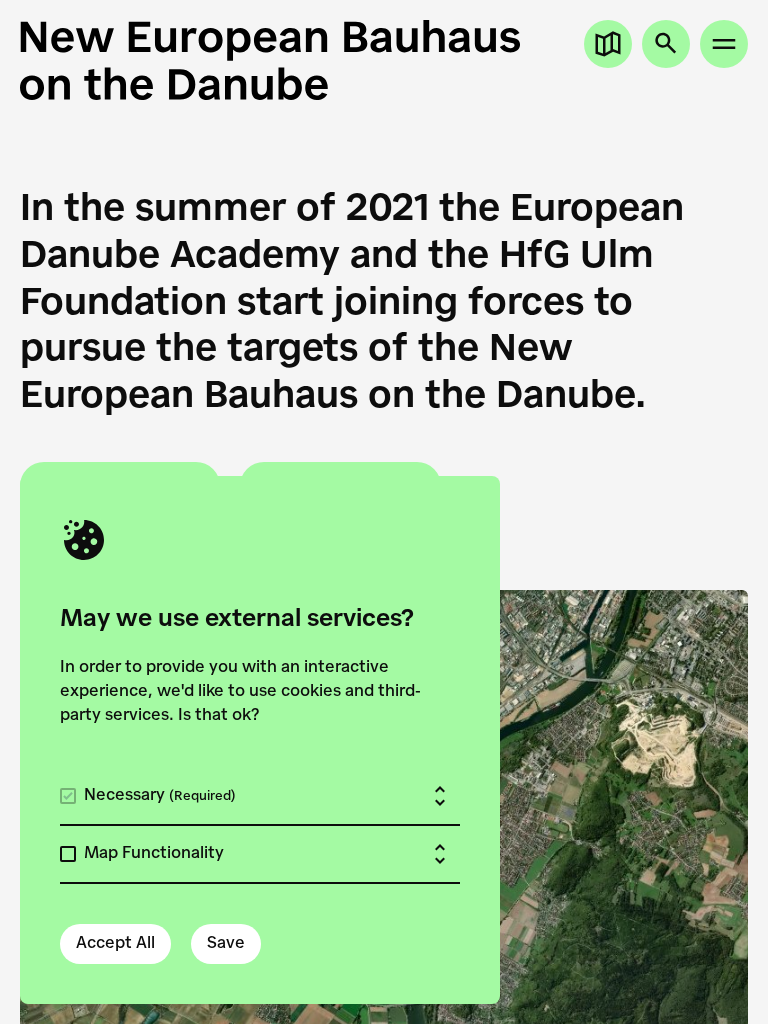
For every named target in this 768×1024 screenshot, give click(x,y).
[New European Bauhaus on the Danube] (384, 60)
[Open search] (666, 44)
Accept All (115, 944)
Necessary (160, 796)
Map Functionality (154, 854)
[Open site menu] (724, 44)
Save (226, 944)
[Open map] (608, 44)
